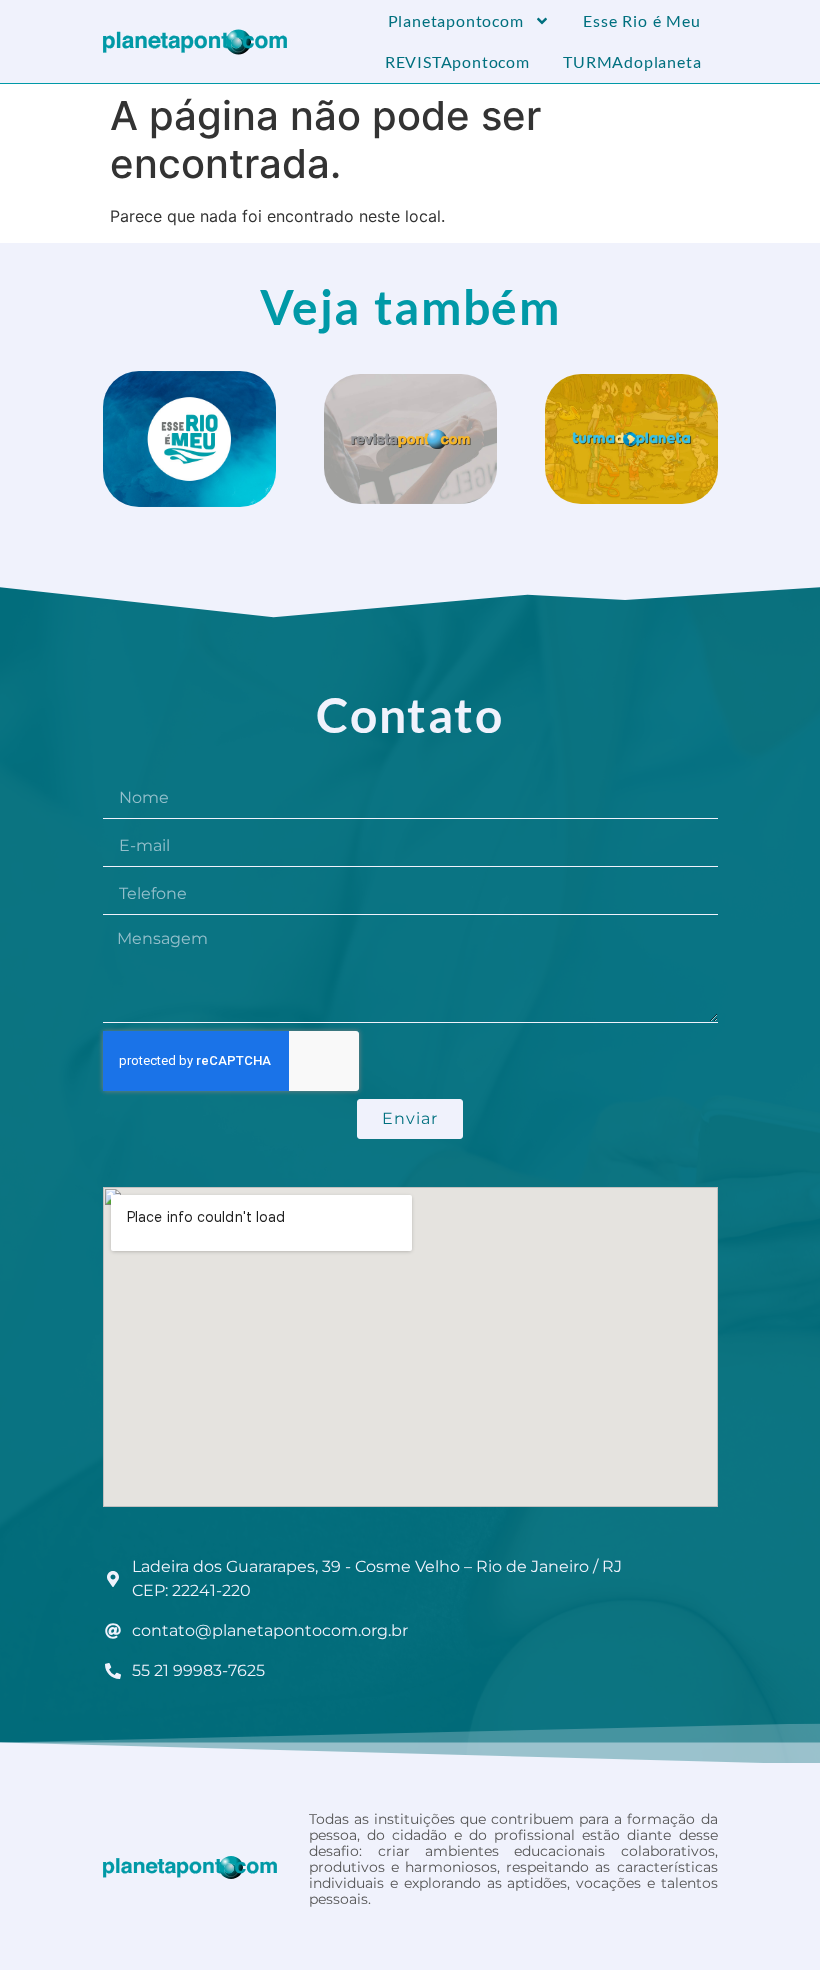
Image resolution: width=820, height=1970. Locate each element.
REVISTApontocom (457, 61)
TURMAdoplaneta (632, 61)
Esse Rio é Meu (642, 20)
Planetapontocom (456, 20)
